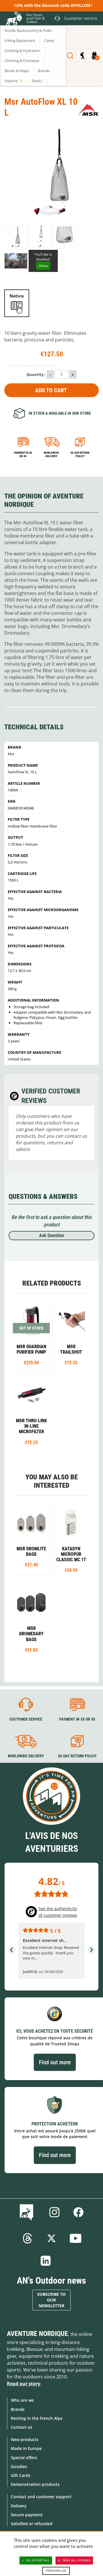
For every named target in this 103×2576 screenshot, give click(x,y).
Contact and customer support (41, 2497)
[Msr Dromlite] (31, 1540)
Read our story (24, 2384)
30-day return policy (80, 454)
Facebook (78, 2212)
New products (25, 2439)
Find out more (55, 2062)
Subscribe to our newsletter (51, 2300)
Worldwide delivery (51, 454)
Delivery (19, 2506)
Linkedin (46, 2261)
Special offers (24, 2458)
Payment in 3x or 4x (23, 454)
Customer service (26, 1719)
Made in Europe (26, 2448)
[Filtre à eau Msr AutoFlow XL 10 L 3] (16, 237)
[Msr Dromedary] (31, 1622)
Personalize (56, 2571)
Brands (18, 2409)
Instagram (54, 2212)
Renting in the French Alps (37, 2418)
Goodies (19, 2466)
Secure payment (27, 2515)
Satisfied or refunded (32, 2524)
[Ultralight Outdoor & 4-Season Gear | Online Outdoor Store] (13, 19)
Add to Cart (51, 390)
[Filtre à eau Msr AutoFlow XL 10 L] (40, 237)
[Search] (70, 56)
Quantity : (36, 374)
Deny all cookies (77, 2560)
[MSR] (88, 110)
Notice (17, 296)
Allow (43, 266)
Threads (27, 2238)
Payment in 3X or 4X (77, 1719)
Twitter (51, 2238)
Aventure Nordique (37, 2334)
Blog (28, 2212)
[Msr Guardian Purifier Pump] (31, 1337)
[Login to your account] (82, 56)
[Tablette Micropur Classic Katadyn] (71, 1542)
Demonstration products (35, 2484)
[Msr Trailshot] (71, 1337)
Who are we (22, 2400)
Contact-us (22, 2427)
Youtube (76, 2238)
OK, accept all (38, 2560)
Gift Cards (21, 2475)
